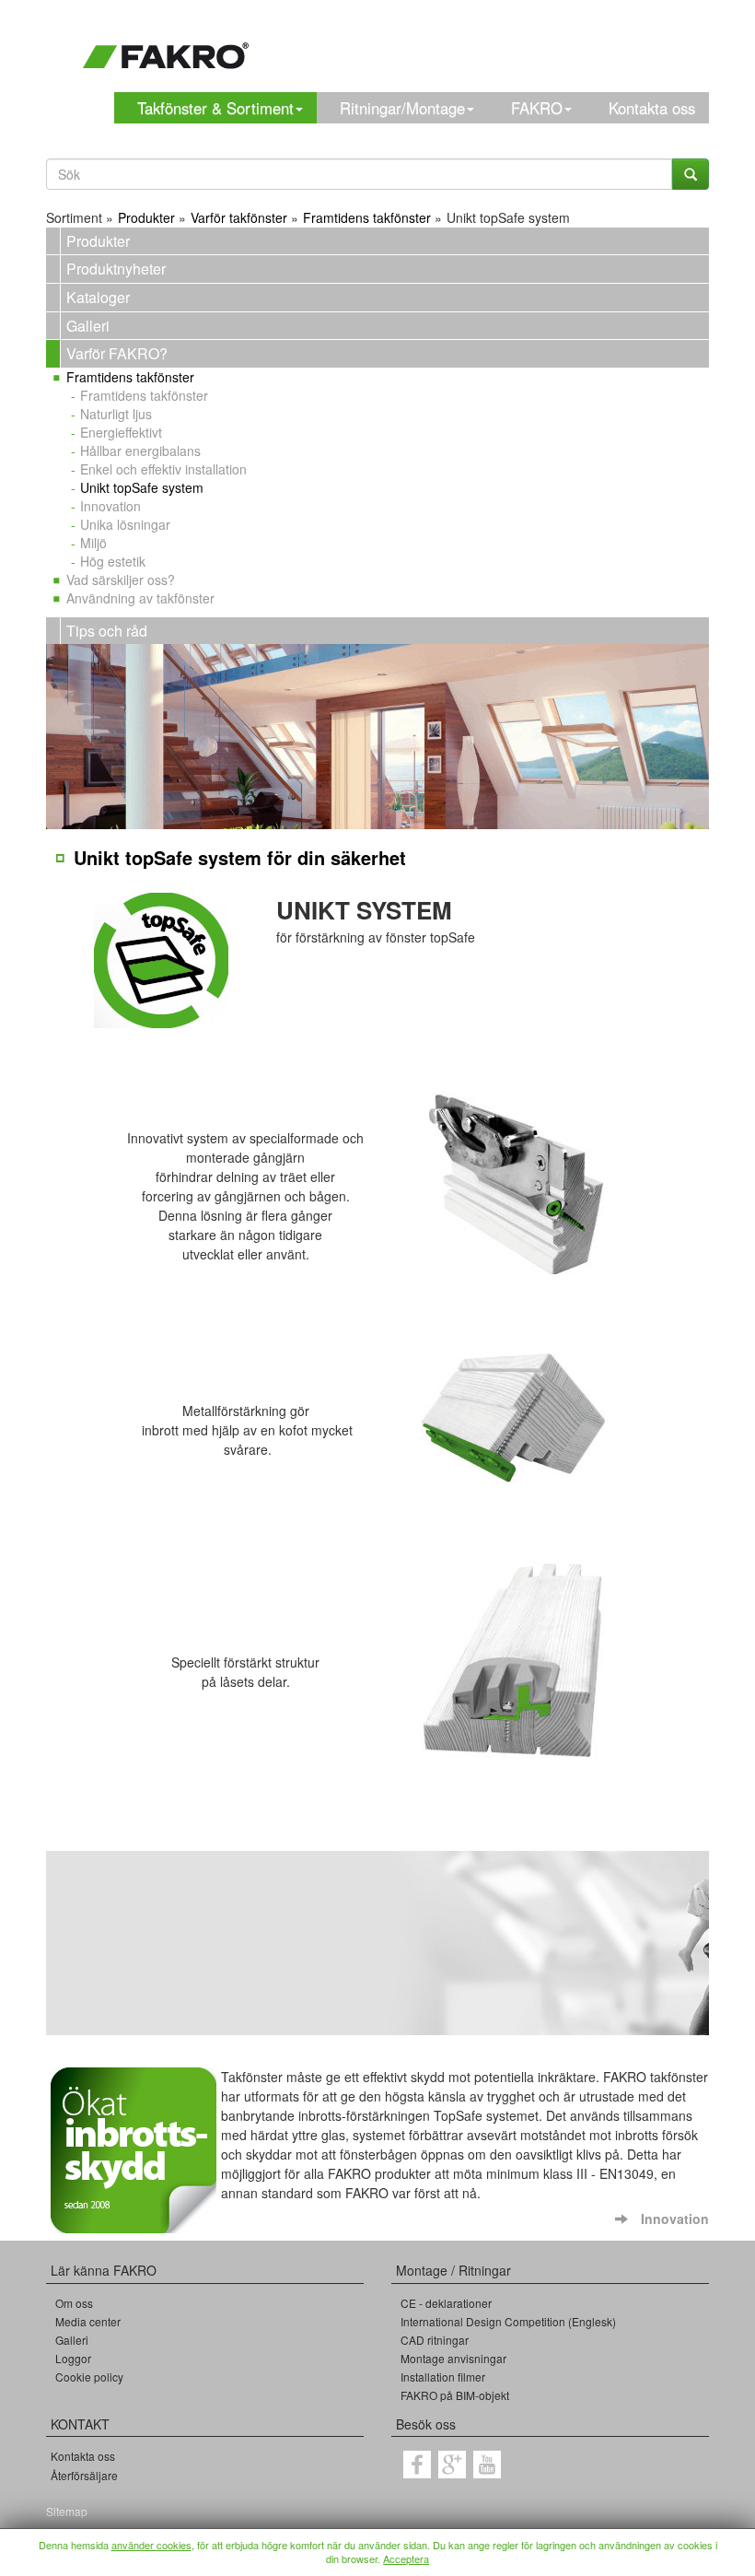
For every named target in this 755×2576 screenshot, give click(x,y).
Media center (88, 2321)
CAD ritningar (435, 2340)
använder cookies (151, 2545)
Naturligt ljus (116, 414)
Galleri (88, 326)
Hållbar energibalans (140, 451)
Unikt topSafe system (142, 487)
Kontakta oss (652, 108)
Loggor (73, 2358)
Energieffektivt (121, 432)
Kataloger (98, 297)
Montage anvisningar (453, 2358)
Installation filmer (443, 2377)
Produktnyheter (116, 269)
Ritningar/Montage (402, 108)
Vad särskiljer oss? (121, 580)
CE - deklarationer (446, 2303)
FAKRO (537, 108)
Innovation (110, 506)
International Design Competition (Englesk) (508, 2321)
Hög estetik (113, 561)
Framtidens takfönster (130, 377)
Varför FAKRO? (117, 353)
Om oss (74, 2303)
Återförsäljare (84, 2475)
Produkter (98, 241)
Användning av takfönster (140, 598)
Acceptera (406, 2558)
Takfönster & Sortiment (215, 108)
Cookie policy (89, 2377)
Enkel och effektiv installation (163, 469)
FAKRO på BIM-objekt (455, 2395)
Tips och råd (107, 631)
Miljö (93, 543)
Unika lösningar (125, 524)
